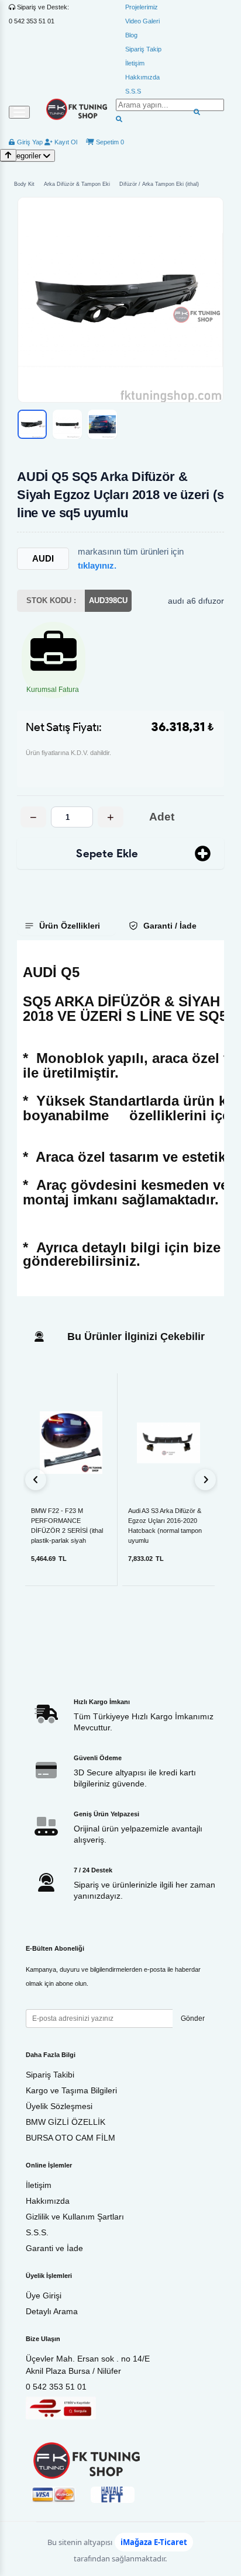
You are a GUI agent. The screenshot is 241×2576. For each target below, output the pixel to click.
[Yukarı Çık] (8, 155)
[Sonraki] (205, 1480)
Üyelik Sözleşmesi (59, 2106)
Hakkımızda (142, 77)
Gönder (193, 2018)
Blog (131, 35)
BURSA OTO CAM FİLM (70, 2138)
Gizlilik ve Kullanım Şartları (75, 2217)
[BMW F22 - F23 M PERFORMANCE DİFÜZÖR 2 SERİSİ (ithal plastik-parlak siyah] (71, 1443)
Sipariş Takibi (50, 2075)
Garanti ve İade (54, 2248)
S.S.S (133, 91)
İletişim (135, 63)
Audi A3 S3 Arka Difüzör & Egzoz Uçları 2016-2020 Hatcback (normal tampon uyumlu (165, 1521)
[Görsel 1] (32, 424)
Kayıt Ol (65, 142)
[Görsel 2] (67, 424)
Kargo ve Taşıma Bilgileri (71, 2090)
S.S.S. (37, 2232)
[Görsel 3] (102, 424)
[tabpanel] (120, 1118)
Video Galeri (142, 21)
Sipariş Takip (143, 49)
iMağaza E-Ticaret (154, 2542)
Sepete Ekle (107, 854)
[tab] (67, 926)
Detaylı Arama (52, 2311)
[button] (120, 300)
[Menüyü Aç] (19, 112)
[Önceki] (36, 1480)
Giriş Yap (29, 142)
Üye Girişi (44, 2295)
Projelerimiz (142, 7)
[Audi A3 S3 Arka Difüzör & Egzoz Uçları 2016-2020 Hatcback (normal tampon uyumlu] (168, 1443)
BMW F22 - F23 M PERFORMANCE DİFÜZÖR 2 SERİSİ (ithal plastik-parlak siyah (67, 1521)
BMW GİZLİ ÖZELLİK (66, 2122)
